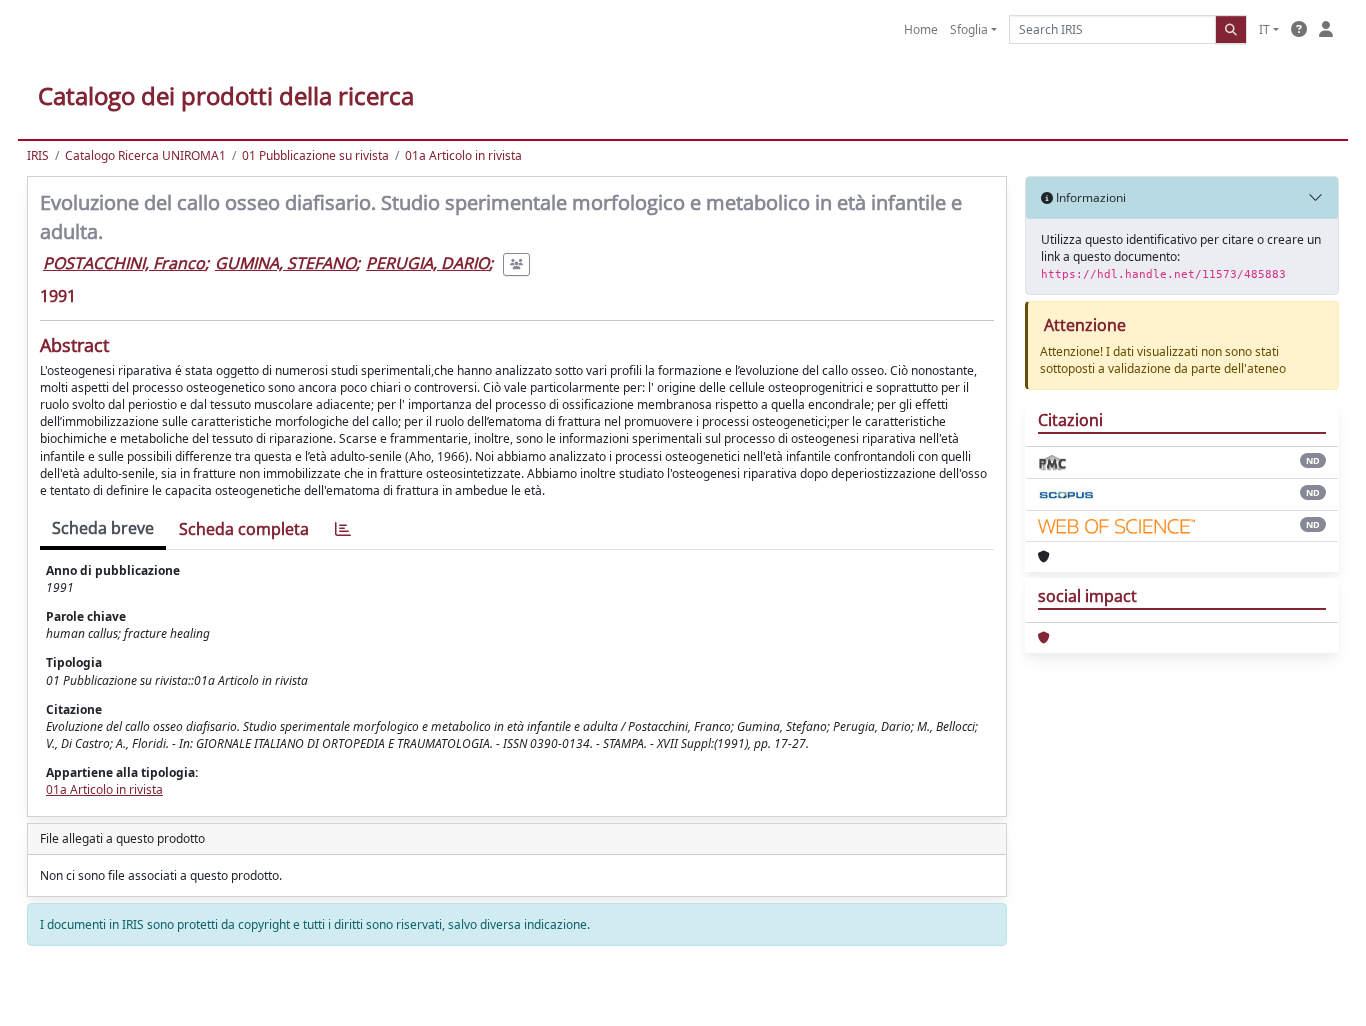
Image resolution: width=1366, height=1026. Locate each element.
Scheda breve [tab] (103, 528)
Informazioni (1089, 197)
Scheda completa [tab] (244, 529)
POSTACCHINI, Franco (124, 263)
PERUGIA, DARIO (427, 263)
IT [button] (1264, 29)
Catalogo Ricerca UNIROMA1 (145, 155)
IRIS (38, 155)
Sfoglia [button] (969, 29)
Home (921, 29)
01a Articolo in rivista (463, 155)
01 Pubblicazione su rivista (315, 155)
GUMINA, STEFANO (285, 263)
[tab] (343, 529)
